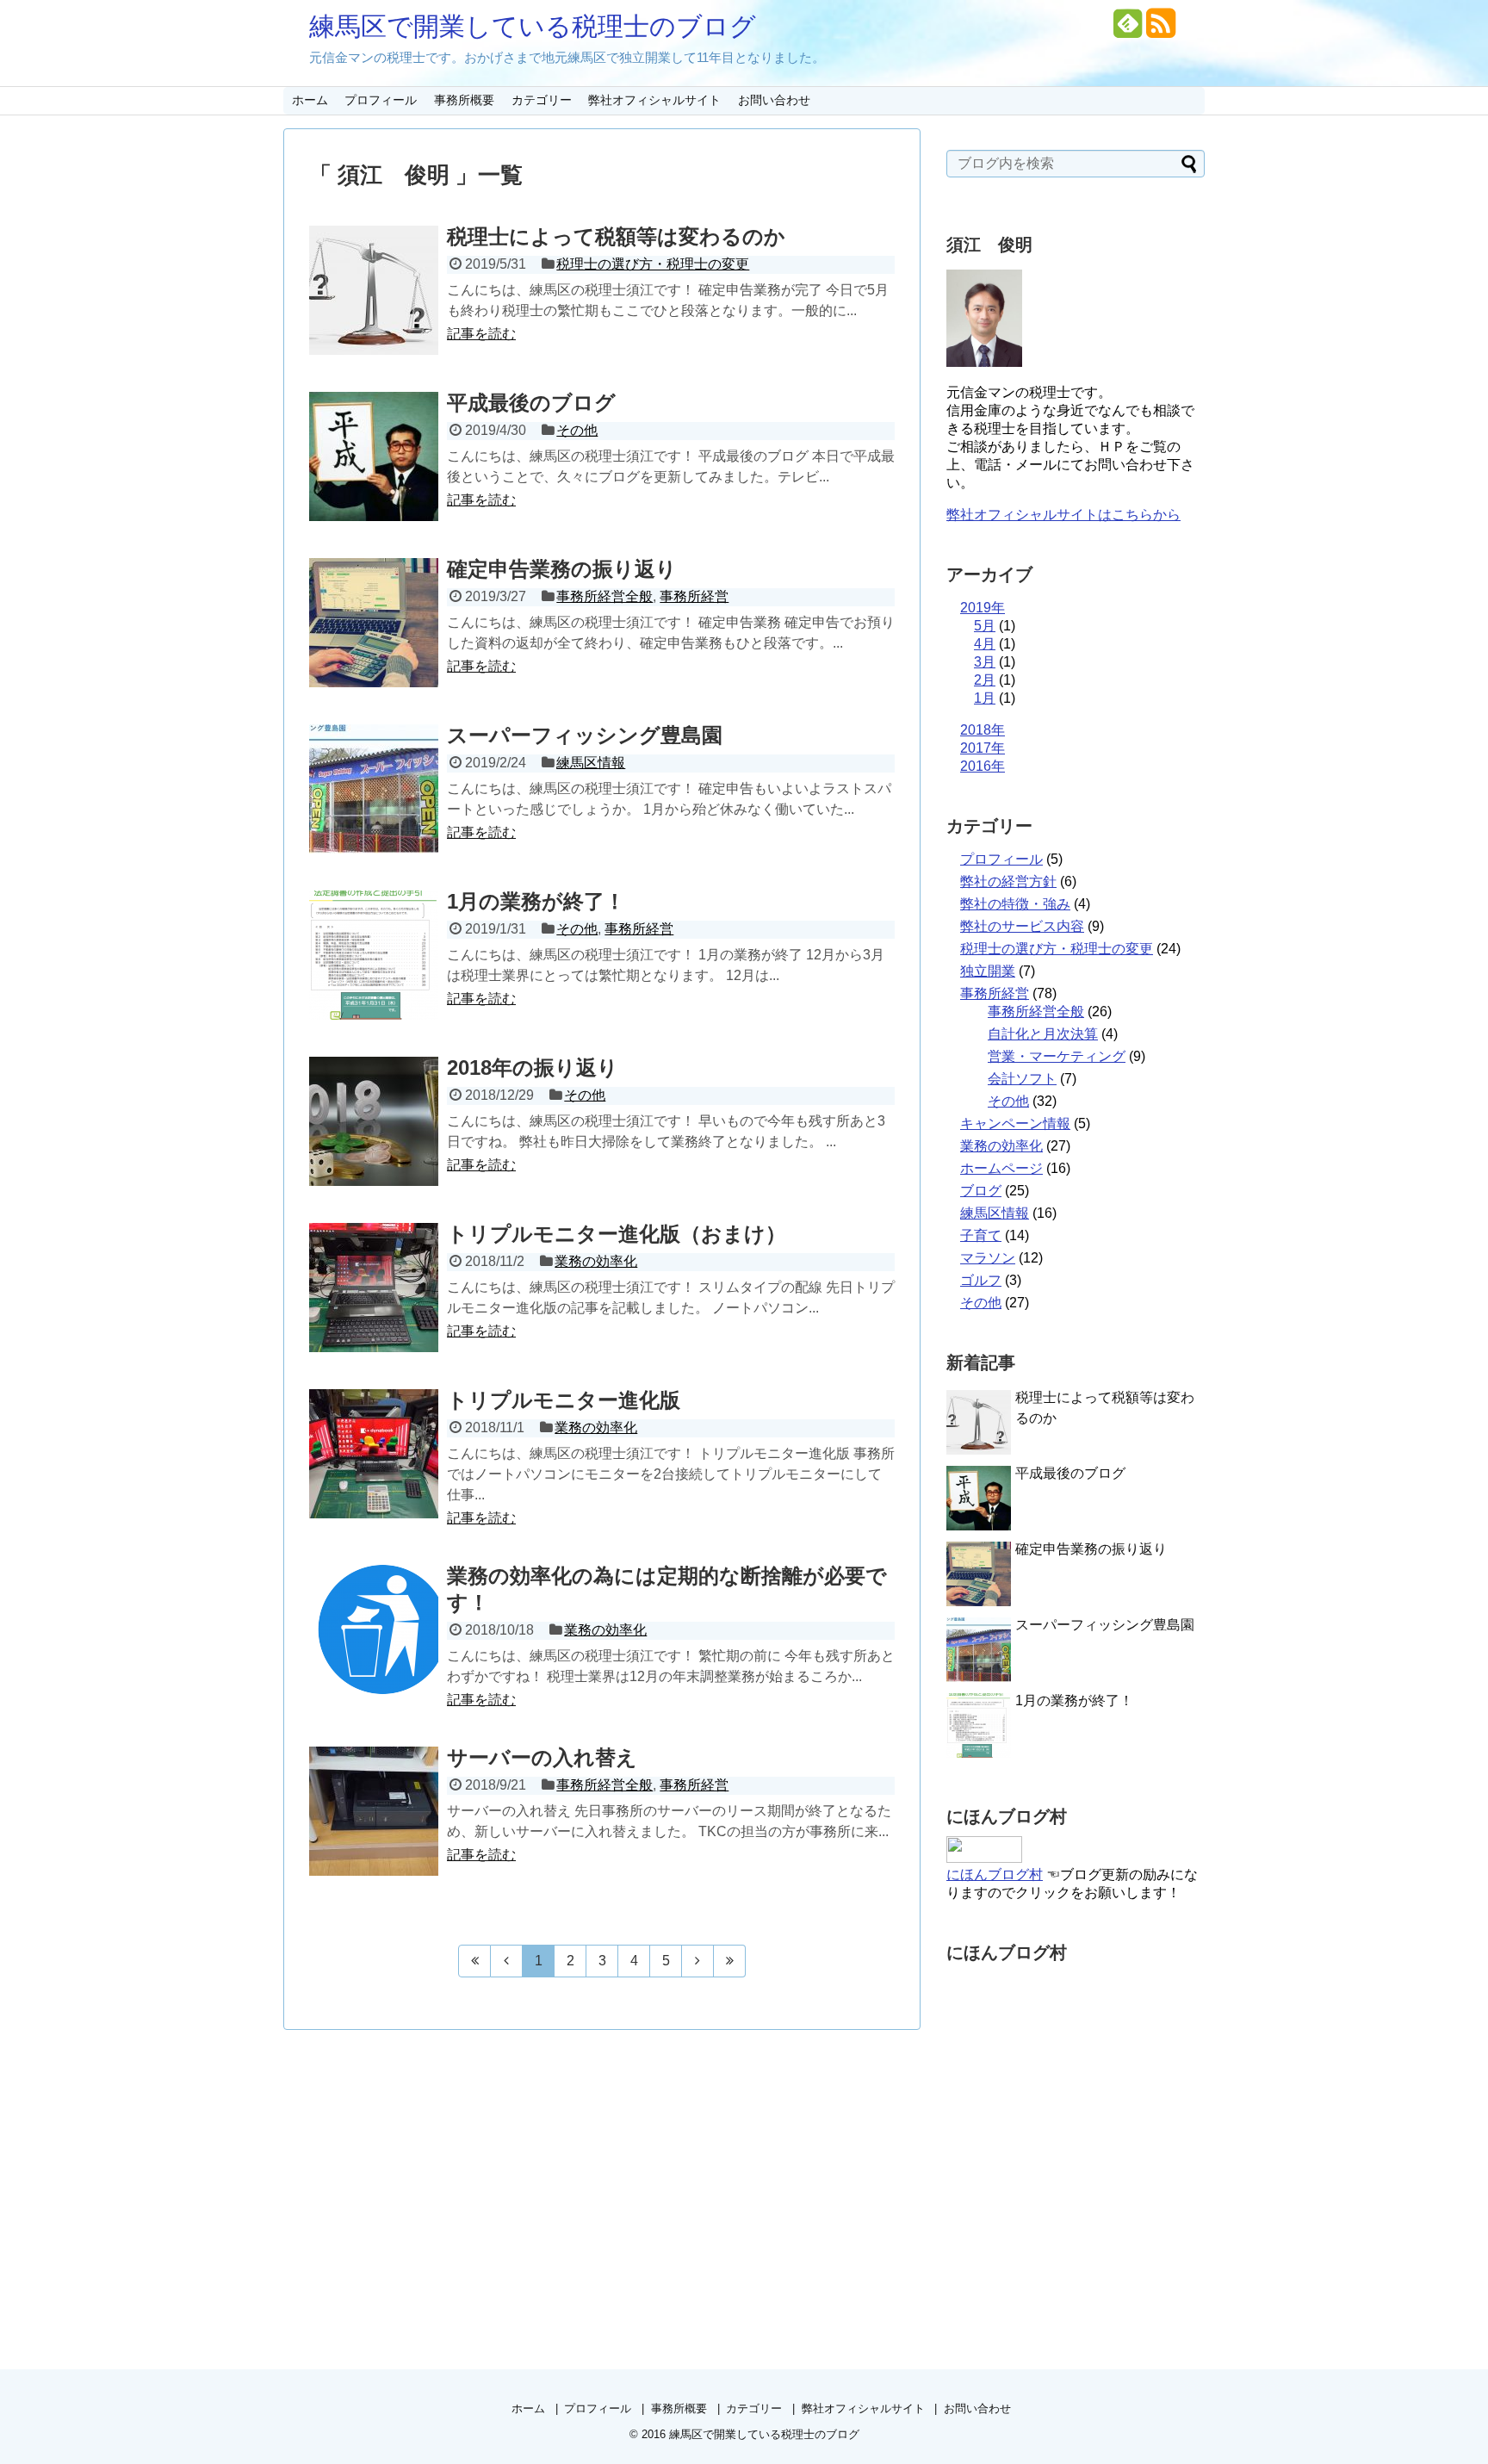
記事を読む (481, 334)
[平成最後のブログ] (374, 456)
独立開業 (988, 971)
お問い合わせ (774, 100)
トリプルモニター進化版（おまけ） (617, 1234)
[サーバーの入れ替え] (374, 1811)
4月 (985, 644)
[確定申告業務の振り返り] (374, 623)
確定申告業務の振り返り (562, 569)
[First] (474, 1961)
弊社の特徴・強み (1015, 904)
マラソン (988, 1258)
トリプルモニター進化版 (564, 1400)
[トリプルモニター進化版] (374, 1454)
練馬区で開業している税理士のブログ (533, 26)
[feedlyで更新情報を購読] (1128, 30)
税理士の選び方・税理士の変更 (653, 264)
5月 (985, 626)
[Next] (698, 1961)
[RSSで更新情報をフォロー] (1160, 30)
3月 (985, 662)
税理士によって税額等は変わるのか (616, 236)
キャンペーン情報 (1015, 1123)
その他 (577, 430)
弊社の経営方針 (1008, 881)
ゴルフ (981, 1280)
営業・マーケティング (1057, 1056)
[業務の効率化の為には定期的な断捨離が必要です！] (374, 1629)
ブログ (981, 1191)
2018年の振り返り (533, 1068)
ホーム (310, 100)
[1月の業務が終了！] (374, 955)
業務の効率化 (596, 1261)
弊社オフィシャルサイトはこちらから (1063, 515)
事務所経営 (694, 596)
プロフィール (381, 100)
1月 (985, 698)
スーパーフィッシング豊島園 (585, 735)
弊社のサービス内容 (1022, 926)
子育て (981, 1235)
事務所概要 (464, 100)
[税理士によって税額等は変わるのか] (374, 290)
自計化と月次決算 (1043, 1034)
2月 (985, 680)
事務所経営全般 (604, 596)
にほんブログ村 (995, 1874)
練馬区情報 (591, 763)
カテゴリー (542, 100)
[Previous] (507, 1961)
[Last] (730, 1961)
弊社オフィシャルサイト (654, 100)
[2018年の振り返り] (374, 1121)
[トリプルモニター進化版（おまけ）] (374, 1288)
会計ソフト (1022, 1079)
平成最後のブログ (531, 403)
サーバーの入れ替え (542, 1757)
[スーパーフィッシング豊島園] (374, 789)
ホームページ (1001, 1168)
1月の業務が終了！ (536, 901)
